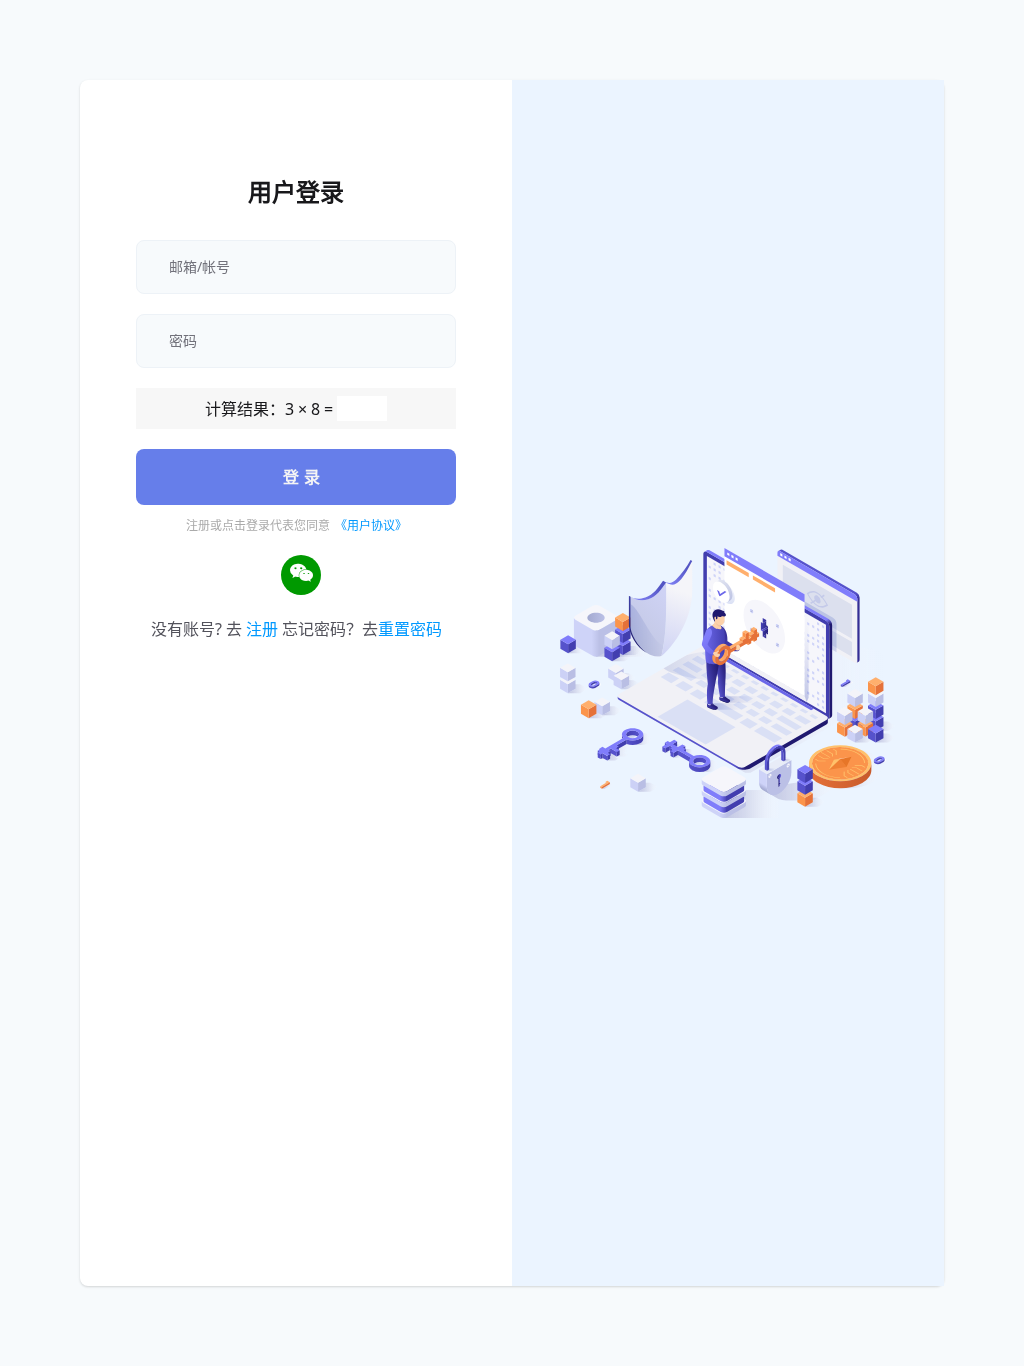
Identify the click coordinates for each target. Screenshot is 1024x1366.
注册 (262, 629)
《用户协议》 (371, 525)
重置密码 (410, 629)
